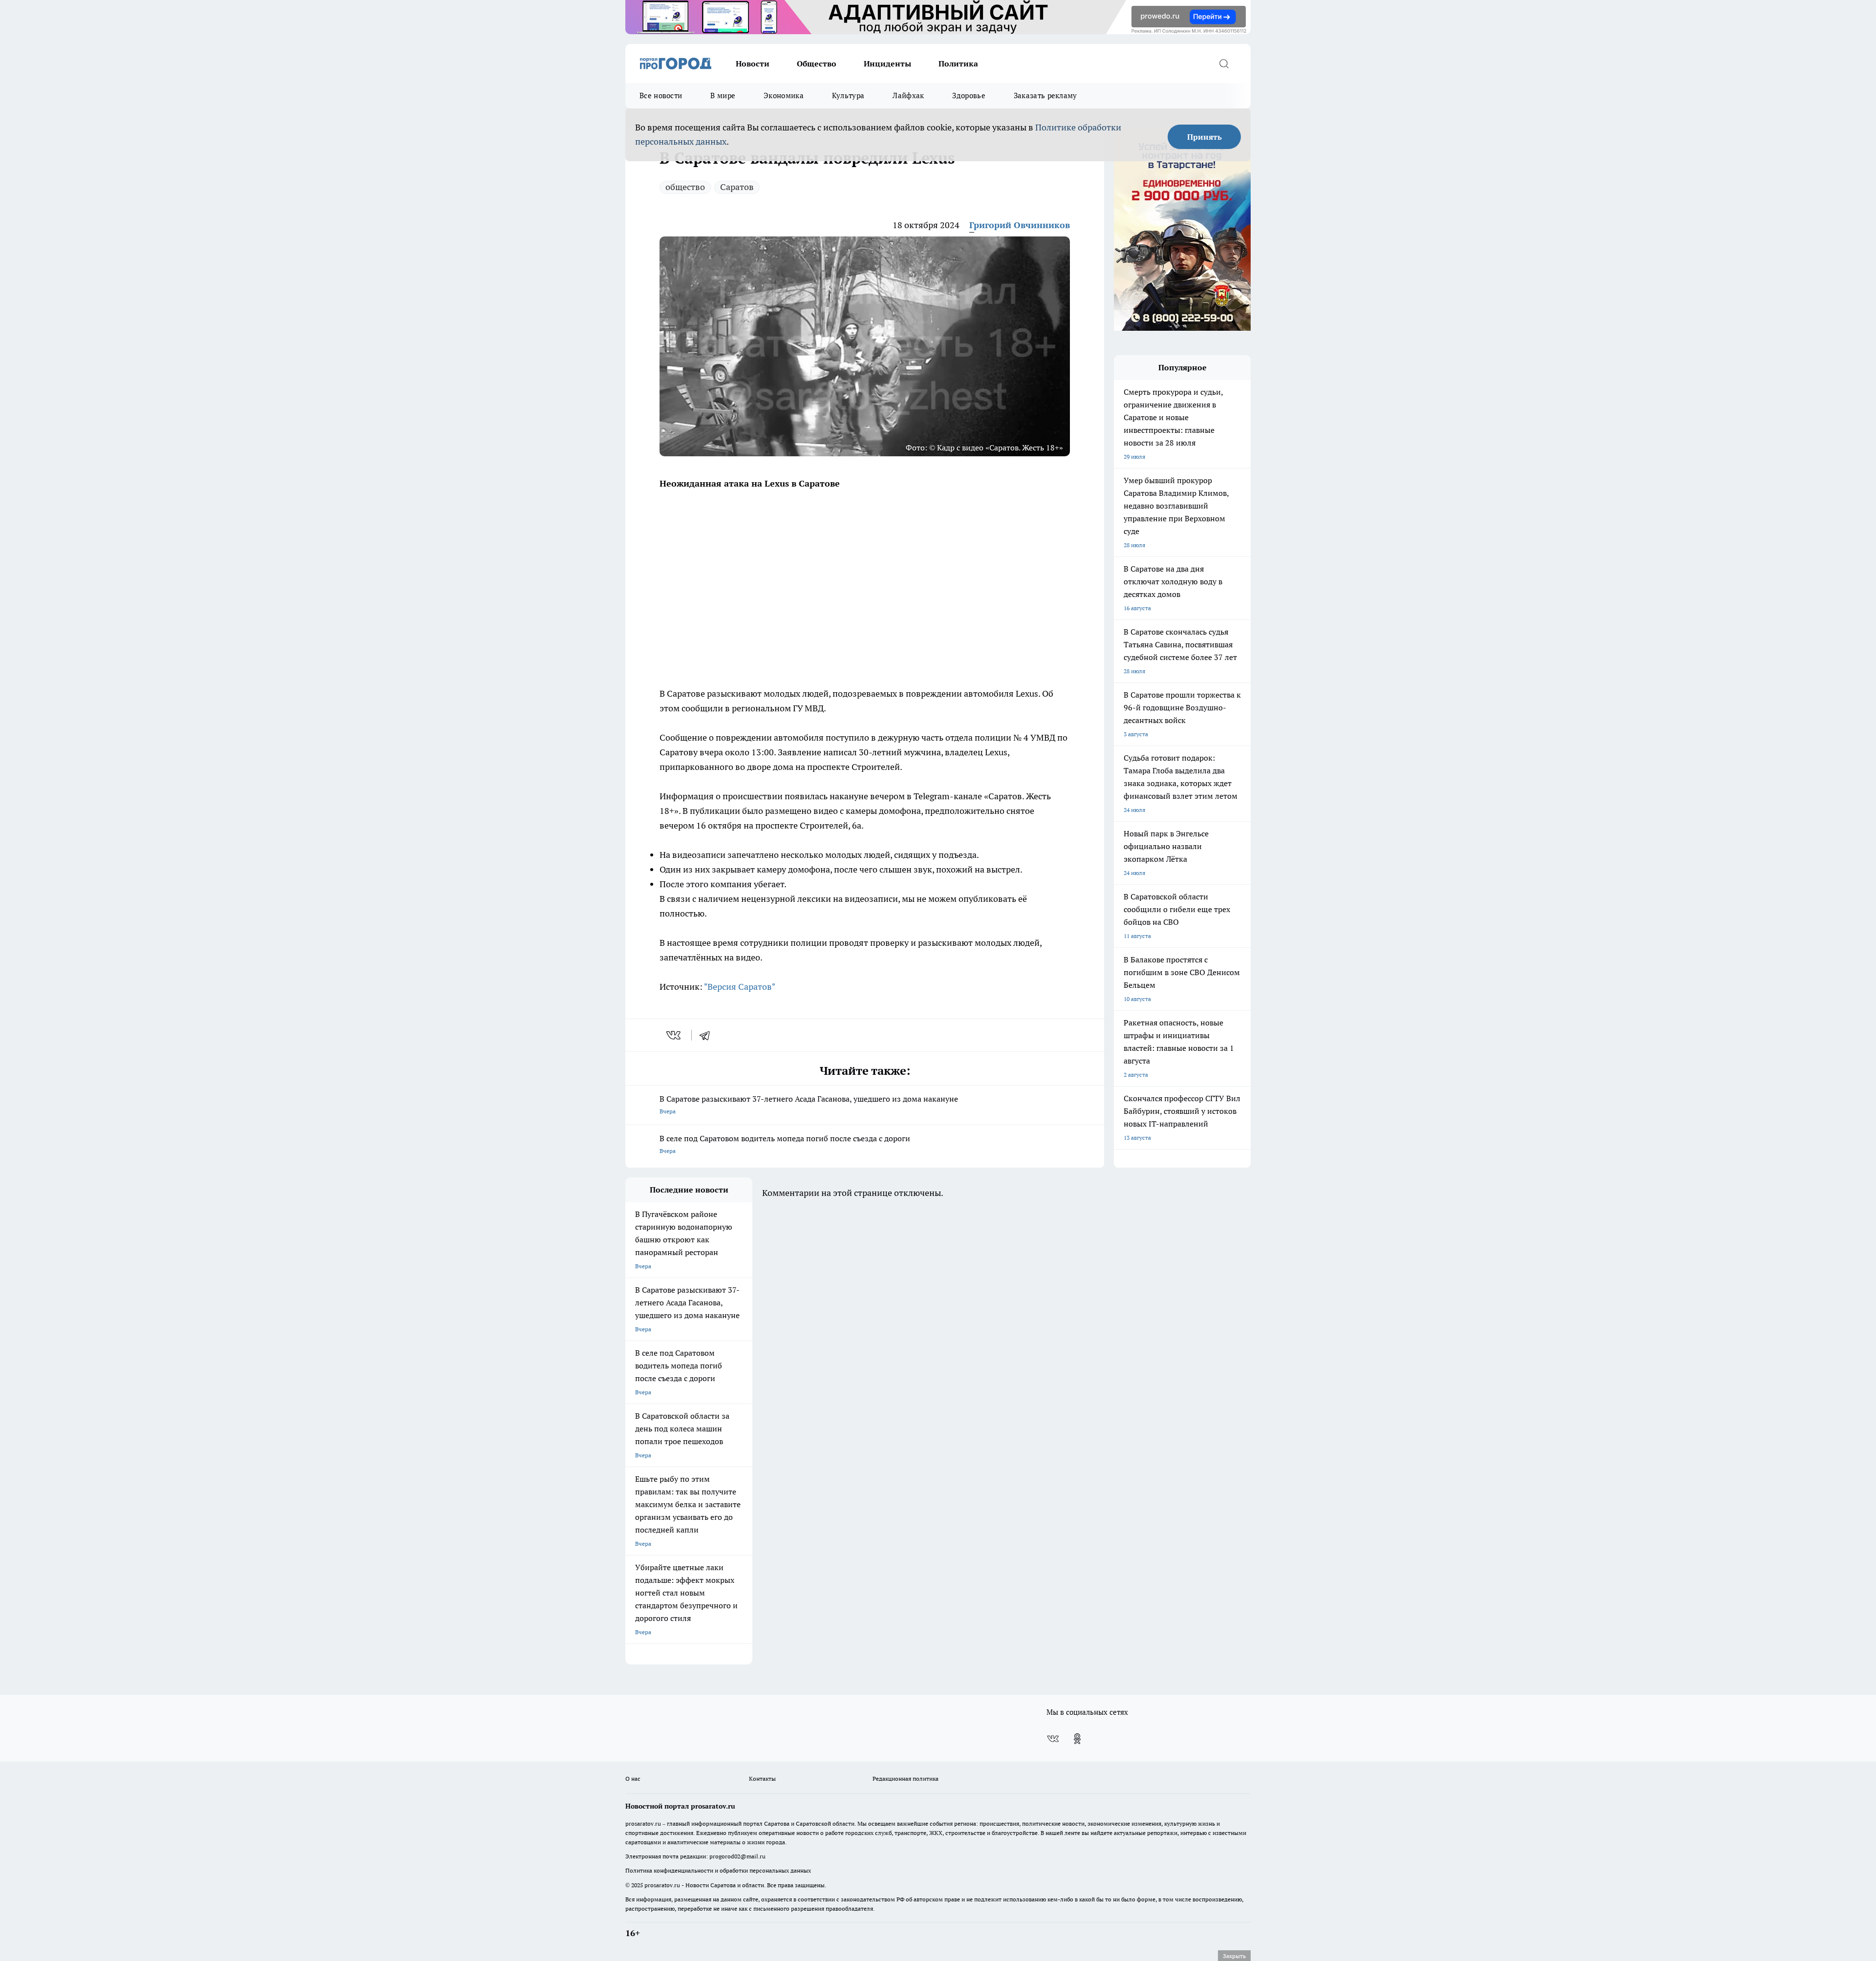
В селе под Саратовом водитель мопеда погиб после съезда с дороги (785, 1144)
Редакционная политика (906, 1779)
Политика (958, 64)
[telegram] (708, 1035)
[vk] (674, 1035)
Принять (1204, 137)
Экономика (784, 96)
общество (685, 187)
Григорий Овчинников (1020, 225)
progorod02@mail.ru (737, 1856)
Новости (753, 64)
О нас (633, 1779)
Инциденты (887, 64)
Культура (848, 96)
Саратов (737, 187)
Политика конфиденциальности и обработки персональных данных (718, 1870)
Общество (817, 64)
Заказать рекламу (1045, 96)
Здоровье (969, 96)
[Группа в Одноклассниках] (1077, 1739)
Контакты (762, 1779)
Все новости (661, 96)
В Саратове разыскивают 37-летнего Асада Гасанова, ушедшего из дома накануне (809, 1104)
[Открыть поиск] (1224, 64)
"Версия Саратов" (740, 987)
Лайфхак (908, 96)
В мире (723, 96)
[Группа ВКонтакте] (1053, 1739)
